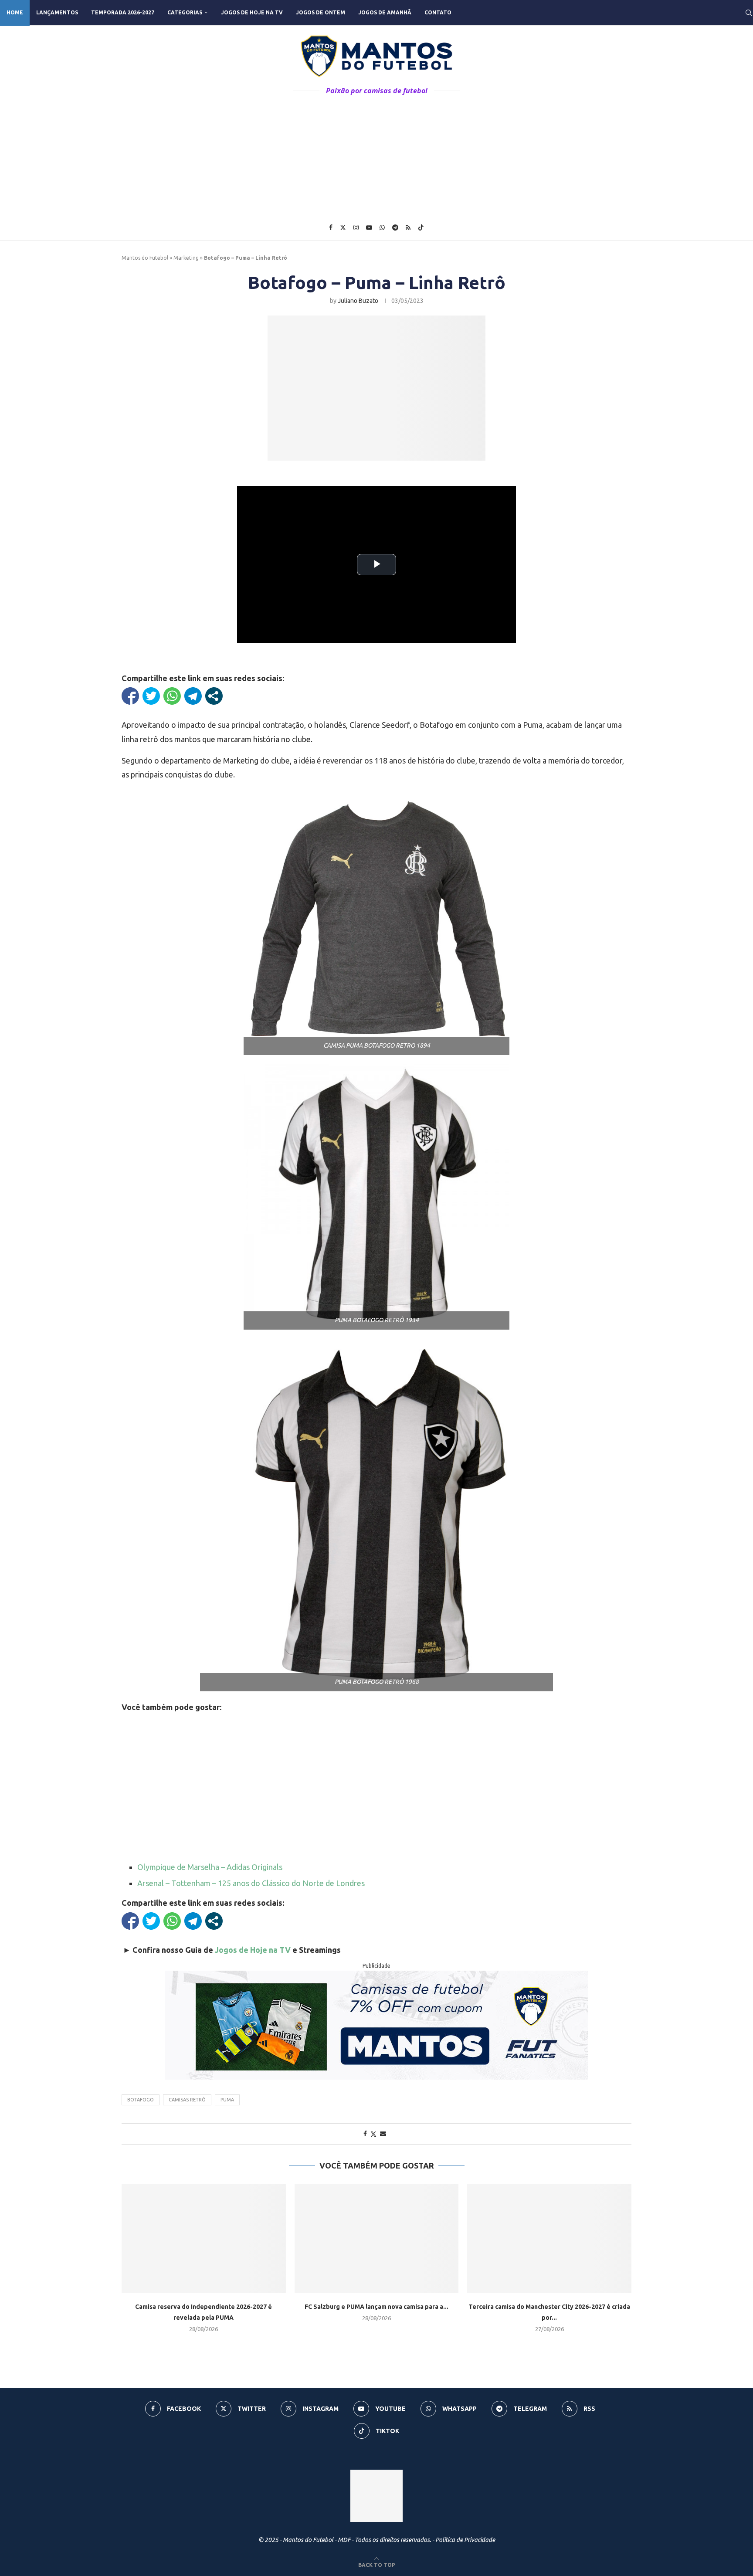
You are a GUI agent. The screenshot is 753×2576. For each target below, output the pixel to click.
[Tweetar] (151, 696)
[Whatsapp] (382, 227)
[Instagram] (356, 227)
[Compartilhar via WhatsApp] (172, 696)
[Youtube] (369, 227)
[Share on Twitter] (373, 2134)
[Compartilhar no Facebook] (130, 696)
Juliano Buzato (358, 301)
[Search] (749, 13)
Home (15, 12)
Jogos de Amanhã (385, 12)
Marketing (186, 258)
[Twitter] (343, 227)
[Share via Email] (383, 2134)
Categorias (185, 12)
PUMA (227, 2100)
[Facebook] (331, 227)
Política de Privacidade (465, 2540)
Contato (438, 12)
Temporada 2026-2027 (123, 12)
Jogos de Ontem (321, 12)
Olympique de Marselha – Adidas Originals (210, 1867)
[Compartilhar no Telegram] (193, 696)
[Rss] (408, 227)
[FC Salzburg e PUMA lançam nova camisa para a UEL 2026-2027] (377, 2238)
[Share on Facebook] (365, 2134)
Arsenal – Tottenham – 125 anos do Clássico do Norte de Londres (251, 1883)
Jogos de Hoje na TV (252, 12)
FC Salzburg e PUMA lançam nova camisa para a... (376, 2307)
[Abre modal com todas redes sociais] (214, 696)
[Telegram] (395, 227)
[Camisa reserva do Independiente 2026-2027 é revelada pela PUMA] (204, 2238)
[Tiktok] (421, 227)
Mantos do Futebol (145, 258)
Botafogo (141, 2100)
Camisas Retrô (187, 2100)
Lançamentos (57, 12)
